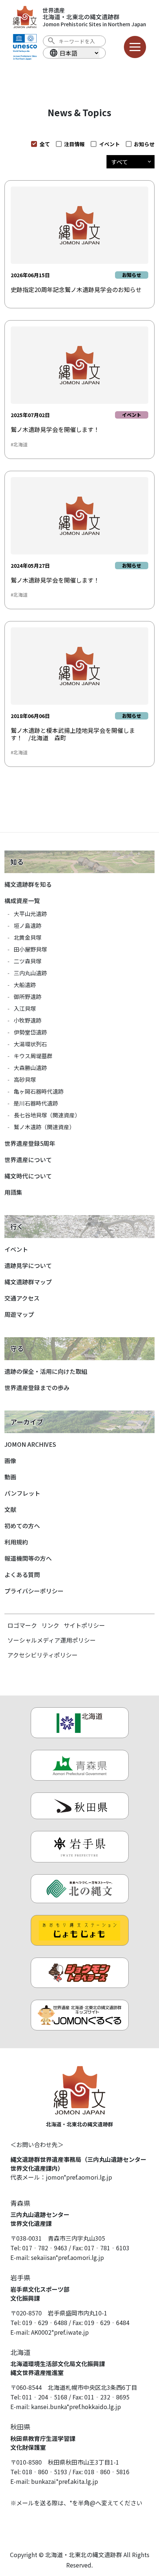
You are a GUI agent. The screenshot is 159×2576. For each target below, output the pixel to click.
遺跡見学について (28, 1265)
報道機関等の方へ (28, 1558)
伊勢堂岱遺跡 (30, 1032)
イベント (109, 144)
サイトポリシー (84, 1625)
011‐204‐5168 (45, 2397)
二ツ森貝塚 (28, 961)
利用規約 (16, 1542)
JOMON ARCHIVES (30, 1444)
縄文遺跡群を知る (28, 884)
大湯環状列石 (30, 1044)
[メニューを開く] (135, 47)
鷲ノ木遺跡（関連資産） (44, 1127)
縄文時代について (28, 1176)
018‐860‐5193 (45, 2472)
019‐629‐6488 (45, 2322)
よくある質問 (22, 1574)
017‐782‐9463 (45, 2248)
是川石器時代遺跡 (36, 1103)
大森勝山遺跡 (30, 1068)
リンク (50, 1625)
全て (45, 144)
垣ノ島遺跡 (28, 925)
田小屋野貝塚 (30, 949)
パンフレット (22, 1493)
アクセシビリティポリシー (43, 1655)
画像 (10, 1460)
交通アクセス (22, 1298)
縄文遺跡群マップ (28, 1282)
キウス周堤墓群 (33, 1056)
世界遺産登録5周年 (30, 1143)
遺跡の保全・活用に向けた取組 (46, 1371)
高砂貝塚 (25, 1079)
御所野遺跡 (28, 997)
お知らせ (144, 144)
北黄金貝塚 (28, 937)
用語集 (13, 1192)
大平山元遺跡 (30, 914)
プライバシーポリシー (34, 1591)
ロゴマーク (22, 1625)
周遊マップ (19, 1314)
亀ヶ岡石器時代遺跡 (39, 1091)
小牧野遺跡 (28, 1020)
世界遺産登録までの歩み (37, 1388)
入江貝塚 (25, 1008)
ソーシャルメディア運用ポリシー (52, 1640)
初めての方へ (22, 1526)
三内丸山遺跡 (30, 973)
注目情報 (74, 144)
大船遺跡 (25, 985)
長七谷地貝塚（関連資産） (47, 1115)
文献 (10, 1509)
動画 (10, 1477)
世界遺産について (28, 1160)
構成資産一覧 (22, 900)
